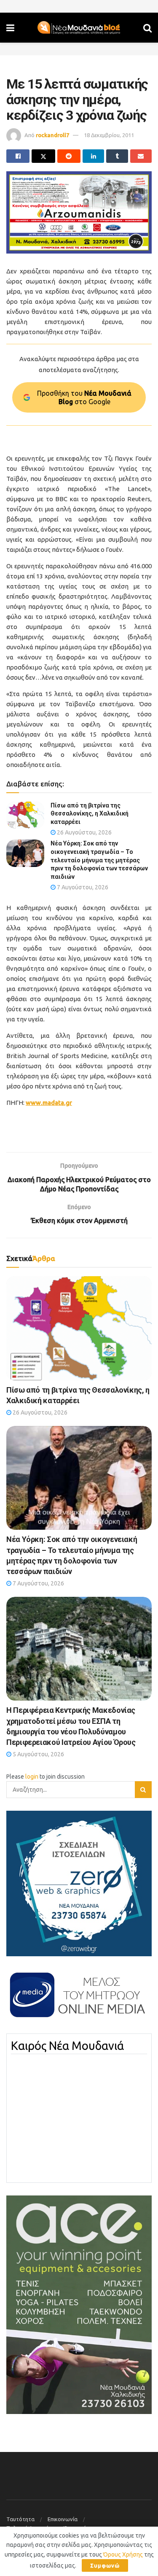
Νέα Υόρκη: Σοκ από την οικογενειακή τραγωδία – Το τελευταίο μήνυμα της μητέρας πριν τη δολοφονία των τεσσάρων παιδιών (99, 860)
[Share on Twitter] (43, 156)
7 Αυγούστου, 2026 (82, 887)
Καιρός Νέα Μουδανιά (67, 2046)
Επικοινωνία (63, 2519)
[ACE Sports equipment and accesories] (79, 2304)
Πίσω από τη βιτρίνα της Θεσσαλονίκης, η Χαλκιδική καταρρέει (90, 814)
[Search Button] (147, 28)
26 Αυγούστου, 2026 (84, 832)
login (32, 1777)
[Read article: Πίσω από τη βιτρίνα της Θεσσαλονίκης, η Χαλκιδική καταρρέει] (25, 815)
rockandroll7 (52, 135)
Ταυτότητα (20, 2519)
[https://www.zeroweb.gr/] (79, 1883)
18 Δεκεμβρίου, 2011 (109, 135)
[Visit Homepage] (79, 28)
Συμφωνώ (105, 2565)
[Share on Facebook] (18, 156)
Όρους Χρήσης (123, 2554)
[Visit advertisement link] (79, 212)
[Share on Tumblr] (117, 156)
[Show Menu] (10, 28)
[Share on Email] (141, 156)
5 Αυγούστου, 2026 (38, 1754)
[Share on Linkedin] (93, 156)
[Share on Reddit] (69, 156)
